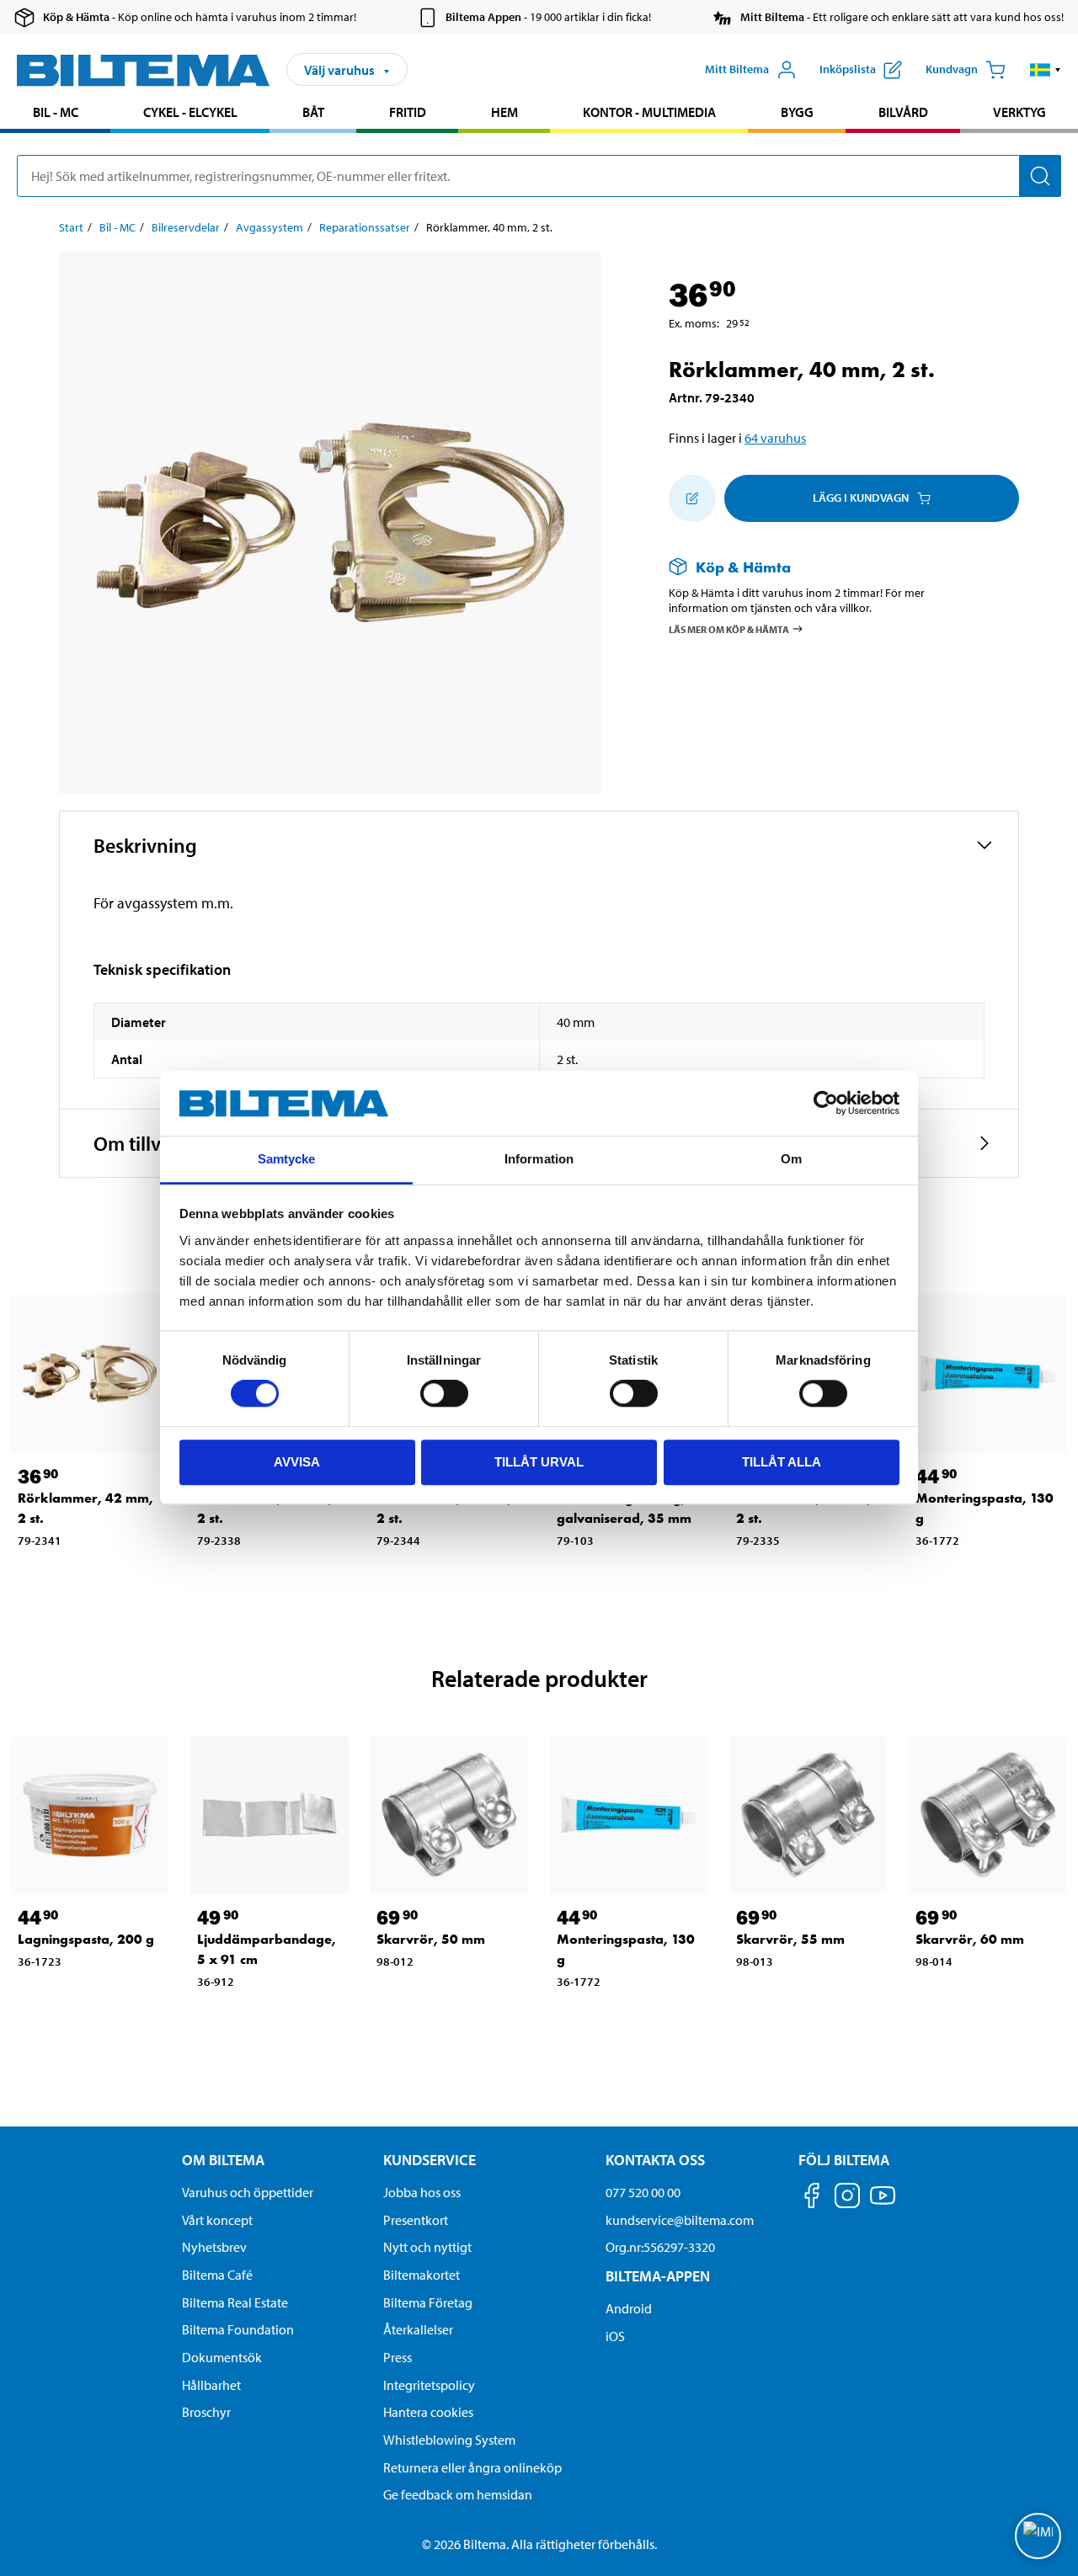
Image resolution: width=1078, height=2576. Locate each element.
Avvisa (297, 1462)
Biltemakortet (422, 2275)
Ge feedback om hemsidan (458, 2494)
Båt (313, 112)
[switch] (444, 1393)
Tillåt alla (782, 1462)
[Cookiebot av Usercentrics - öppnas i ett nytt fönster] (826, 1104)
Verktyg (1019, 112)
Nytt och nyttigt (427, 2247)
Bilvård (903, 112)
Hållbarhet (211, 2385)
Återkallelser (418, 2329)
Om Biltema (223, 2160)
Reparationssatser (365, 227)
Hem (504, 112)
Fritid (408, 112)
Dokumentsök (222, 2357)
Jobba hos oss (422, 2192)
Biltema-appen (658, 2276)
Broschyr (206, 2412)
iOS (615, 2336)
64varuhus (775, 438)
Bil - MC (56, 112)
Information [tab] (539, 1159)
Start (71, 227)
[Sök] (1040, 176)
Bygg (797, 112)
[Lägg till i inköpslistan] (692, 498)
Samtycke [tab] (287, 1159)
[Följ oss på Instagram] (847, 2198)
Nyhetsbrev (214, 2247)
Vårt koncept (217, 2220)
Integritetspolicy (429, 2385)
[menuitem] (55, 114)
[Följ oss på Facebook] (812, 2198)
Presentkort (416, 2220)
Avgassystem (269, 227)
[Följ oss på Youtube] (883, 2203)
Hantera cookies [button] (428, 2412)
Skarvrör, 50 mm (431, 1939)
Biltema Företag (428, 2302)
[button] (1046, 70)
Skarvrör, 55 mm (790, 1939)
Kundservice (430, 2160)
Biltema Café (217, 2275)
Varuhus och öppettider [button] (248, 2192)
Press (398, 2357)
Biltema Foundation (238, 2329)
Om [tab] (791, 1159)
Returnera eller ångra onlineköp (472, 2467)
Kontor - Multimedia (649, 112)
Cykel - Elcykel (190, 112)
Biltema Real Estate (235, 2302)
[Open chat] (1038, 2536)
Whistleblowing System (449, 2440)
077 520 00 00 (643, 2192)
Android (629, 2308)
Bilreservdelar (186, 227)
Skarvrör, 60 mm (970, 1939)
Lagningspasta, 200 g (86, 1939)
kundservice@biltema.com (680, 2220)
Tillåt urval (539, 1462)
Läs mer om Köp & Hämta (729, 629)
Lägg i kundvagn (861, 498)
